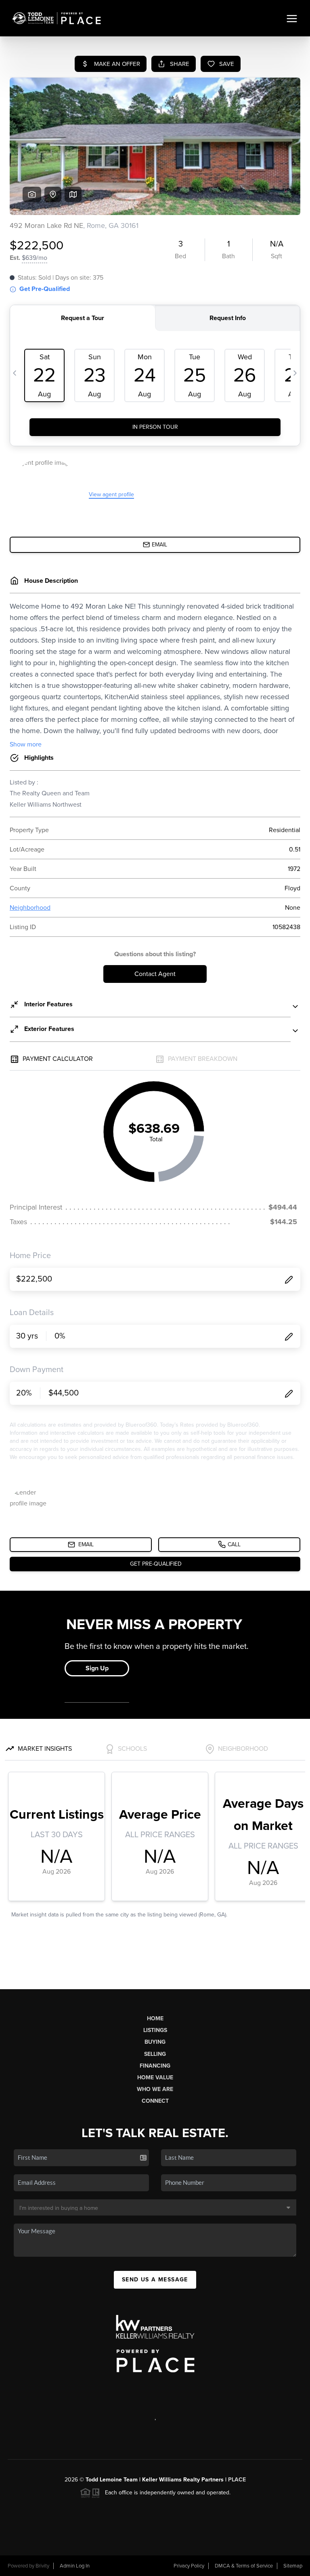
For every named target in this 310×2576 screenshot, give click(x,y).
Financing (155, 2066)
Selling (155, 2054)
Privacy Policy (189, 2566)
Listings (155, 2030)
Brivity (42, 2566)
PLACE (237, 2480)
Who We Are (155, 2089)
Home (155, 2018)
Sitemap (293, 2566)
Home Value (155, 2077)
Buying (155, 2042)
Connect (155, 2101)
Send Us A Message (155, 2280)
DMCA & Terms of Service (244, 2566)
